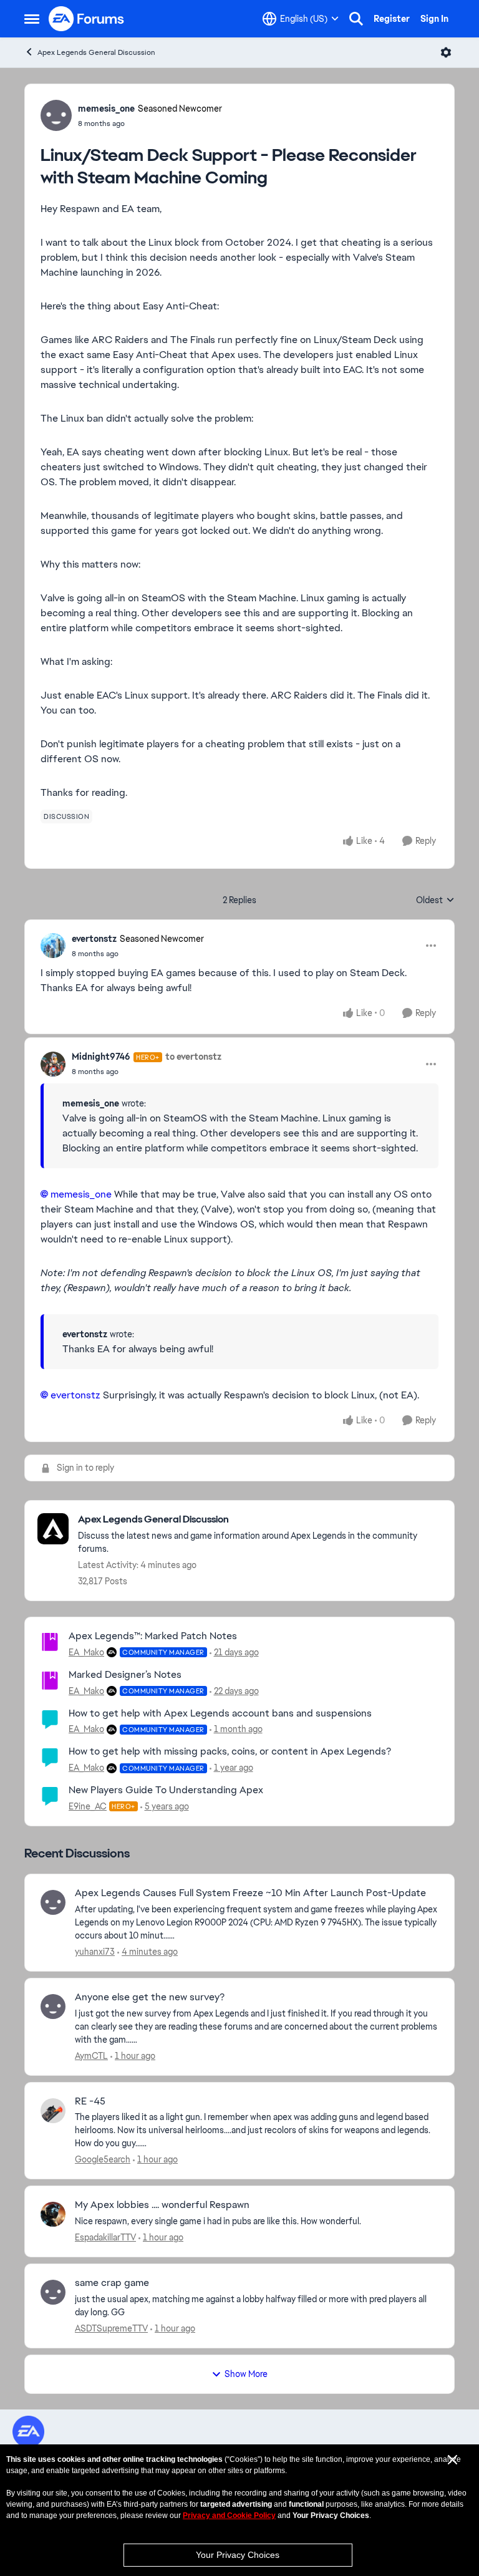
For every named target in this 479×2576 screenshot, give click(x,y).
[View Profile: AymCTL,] (53, 2007)
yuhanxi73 (95, 1952)
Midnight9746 (101, 1057)
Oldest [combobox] (435, 901)
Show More (246, 2374)
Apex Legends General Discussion (96, 52)
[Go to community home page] (87, 19)
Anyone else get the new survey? (150, 1997)
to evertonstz (193, 1057)
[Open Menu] (446, 52)
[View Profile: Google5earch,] (53, 2111)
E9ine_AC (88, 1806)
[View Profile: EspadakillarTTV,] (53, 2214)
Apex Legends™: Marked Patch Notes (153, 1636)
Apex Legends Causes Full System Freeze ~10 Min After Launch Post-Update (250, 1893)
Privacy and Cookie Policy (229, 2515)
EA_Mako (86, 1652)
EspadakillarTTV (105, 2237)
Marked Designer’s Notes (125, 1674)
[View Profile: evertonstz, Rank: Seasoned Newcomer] (53, 946)
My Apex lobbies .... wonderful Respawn (162, 2205)
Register (392, 19)
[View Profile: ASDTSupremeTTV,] (53, 2292)
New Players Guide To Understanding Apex (166, 1790)
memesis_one (106, 109)
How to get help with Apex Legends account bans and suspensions (220, 1713)
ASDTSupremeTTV (111, 2328)
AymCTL (91, 2056)
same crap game (112, 2283)
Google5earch (103, 2159)
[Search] (356, 19)
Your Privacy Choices (238, 2555)
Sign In (434, 19)
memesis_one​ (81, 1194)
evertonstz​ (75, 1395)
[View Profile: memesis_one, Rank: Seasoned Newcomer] (56, 115)
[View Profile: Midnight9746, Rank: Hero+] (53, 1064)
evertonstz (94, 939)
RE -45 (90, 2101)
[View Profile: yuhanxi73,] (53, 1902)
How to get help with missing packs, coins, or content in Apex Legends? (230, 1751)
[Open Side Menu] (32, 19)
